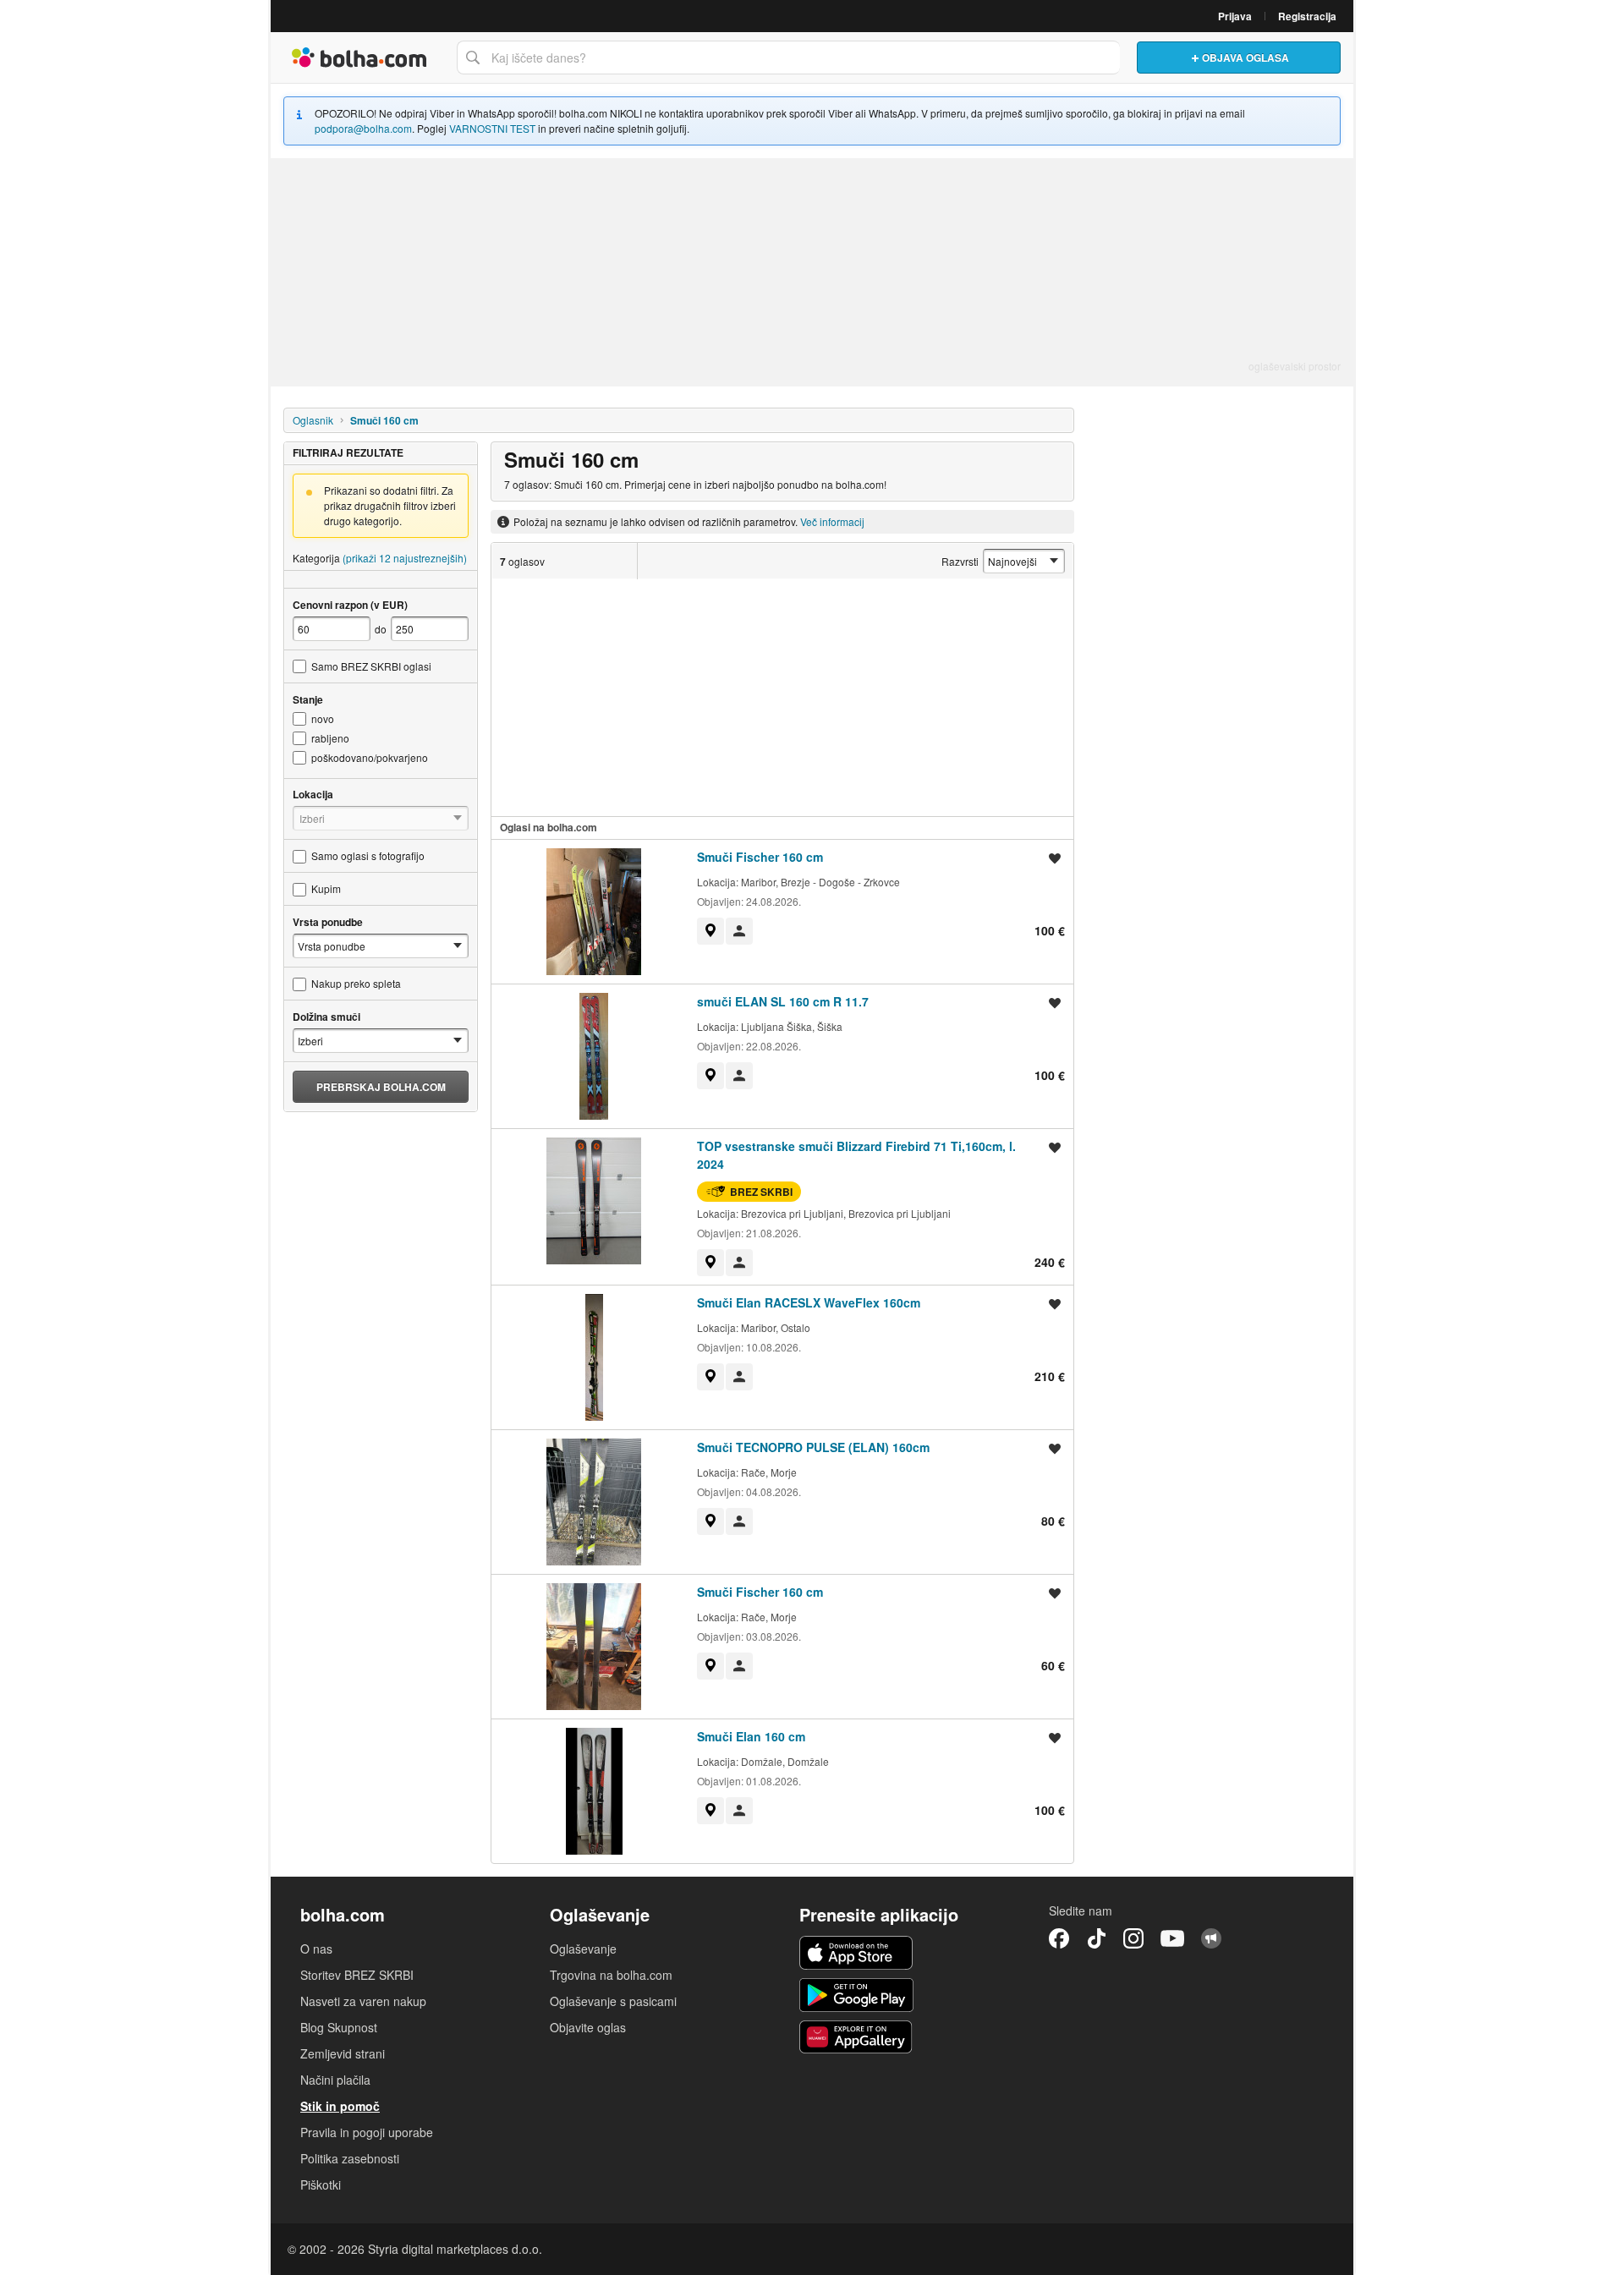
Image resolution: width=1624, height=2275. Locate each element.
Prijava (1235, 16)
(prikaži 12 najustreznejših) (405, 558)
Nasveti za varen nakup (363, 2001)
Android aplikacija (856, 1995)
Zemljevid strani (343, 2053)
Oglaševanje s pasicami (613, 2001)
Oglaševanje (583, 1949)
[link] (710, 931)
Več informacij (832, 521)
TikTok (1096, 1938)
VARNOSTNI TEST (492, 128)
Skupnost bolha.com (1211, 1938)
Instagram (1133, 1938)
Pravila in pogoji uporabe (367, 2132)
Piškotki (321, 2185)
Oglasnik (313, 420)
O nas (316, 1949)
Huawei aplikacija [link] (856, 2037)
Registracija (1307, 16)
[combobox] (788, 58)
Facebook (1059, 1938)
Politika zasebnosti (350, 2158)
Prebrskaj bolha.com (381, 1087)
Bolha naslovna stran (359, 58)
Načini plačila (335, 2080)
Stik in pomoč (340, 2106)
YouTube (1172, 1938)
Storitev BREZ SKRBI (357, 1975)
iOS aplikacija (856, 1953)
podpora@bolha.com (363, 128)
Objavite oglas (588, 2027)
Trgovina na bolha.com (611, 1975)
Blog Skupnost (339, 2027)
